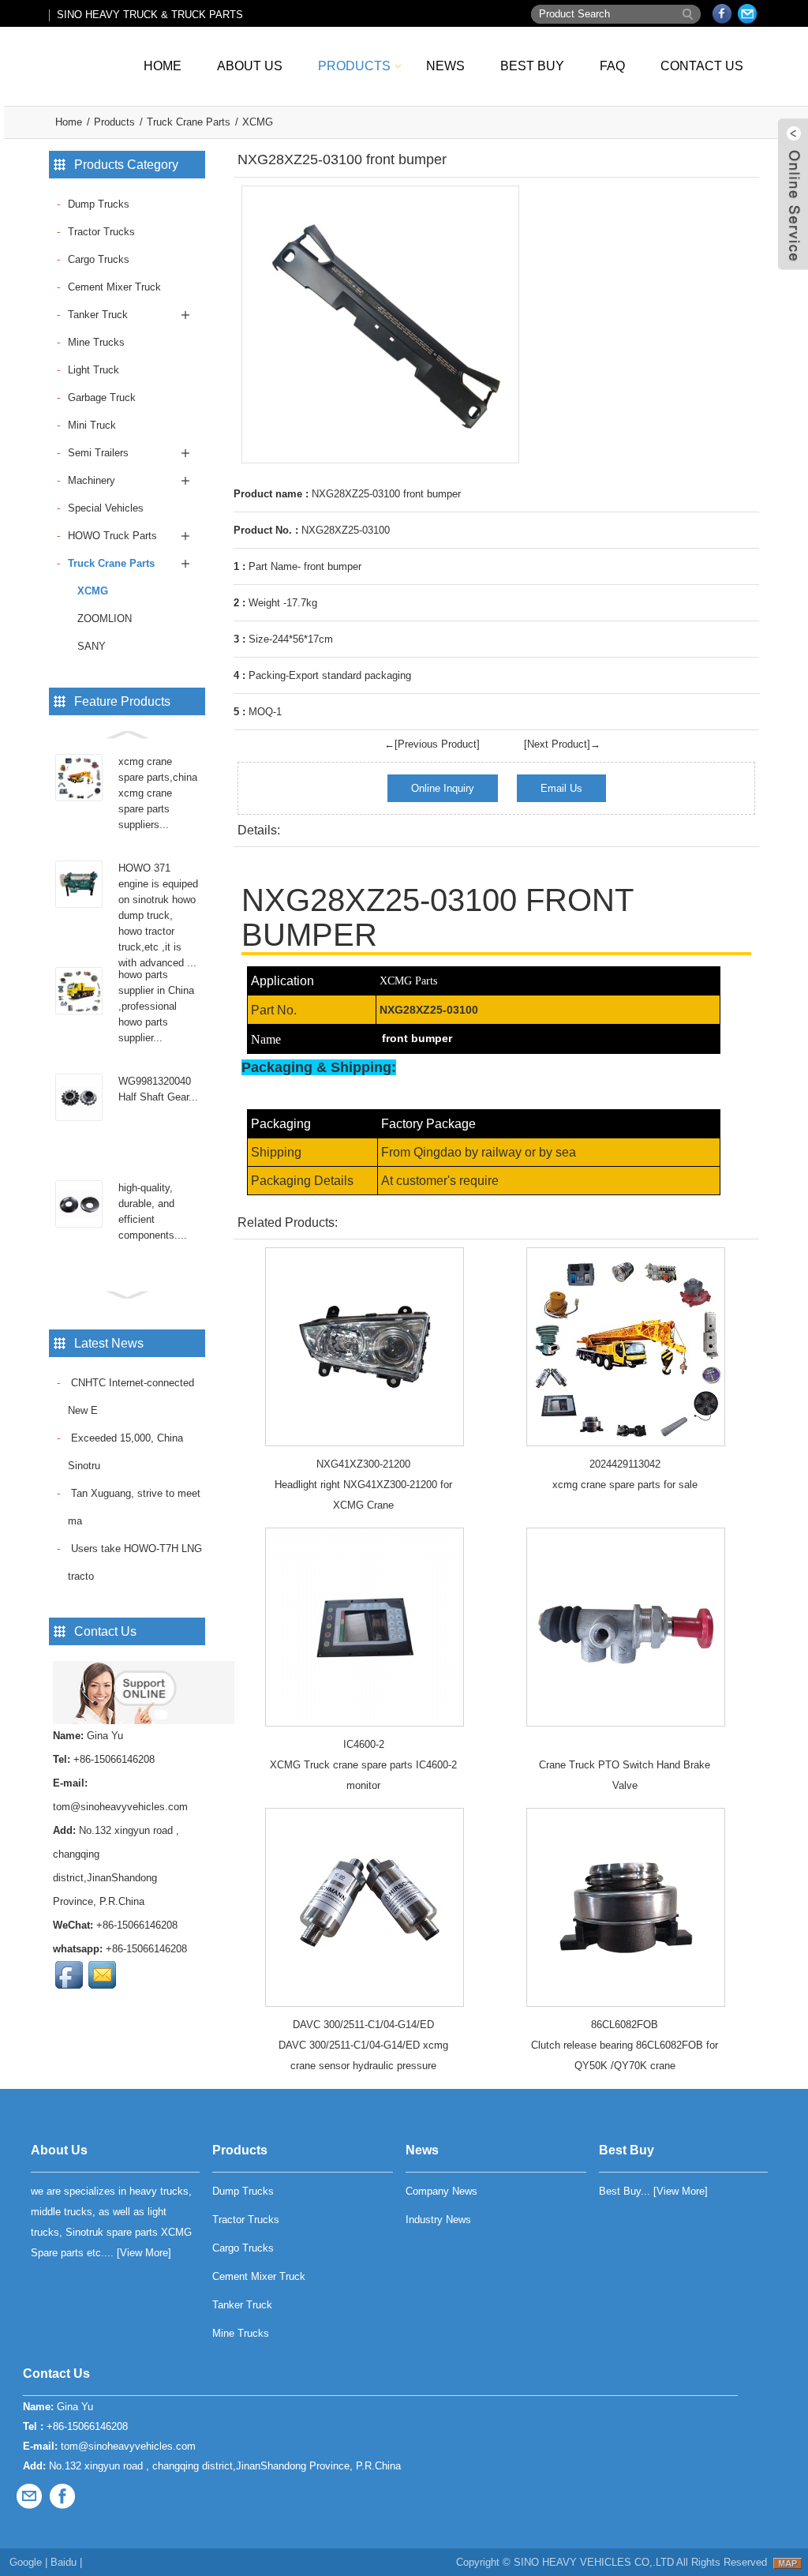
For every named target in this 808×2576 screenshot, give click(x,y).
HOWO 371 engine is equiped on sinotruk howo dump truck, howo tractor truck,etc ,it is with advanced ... (158, 915)
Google (26, 2562)
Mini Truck (92, 425)
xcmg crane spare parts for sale (625, 1485)
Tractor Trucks (101, 232)
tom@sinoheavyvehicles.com (120, 1807)
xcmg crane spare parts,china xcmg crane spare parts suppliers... (158, 793)
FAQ (612, 66)
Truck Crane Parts (189, 122)
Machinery (92, 480)
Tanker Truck (98, 315)
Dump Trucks (99, 204)
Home (163, 66)
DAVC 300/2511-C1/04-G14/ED (363, 2025)
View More (144, 2253)
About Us (250, 66)
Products (354, 66)
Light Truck (94, 370)
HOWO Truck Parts (112, 536)
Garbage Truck (102, 397)
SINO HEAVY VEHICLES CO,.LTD (594, 2562)
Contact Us (702, 66)
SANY (92, 646)
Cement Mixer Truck (114, 287)
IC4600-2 (364, 1744)
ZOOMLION (105, 619)
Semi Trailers (98, 453)
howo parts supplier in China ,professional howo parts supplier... (156, 1006)
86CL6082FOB (625, 2025)
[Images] (380, 324)
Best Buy (532, 66)
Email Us (561, 788)
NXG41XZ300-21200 (363, 1464)
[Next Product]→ (562, 744)
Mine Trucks (96, 342)
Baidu (64, 2562)
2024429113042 (625, 1464)
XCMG (258, 122)
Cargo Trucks (99, 259)
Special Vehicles (106, 508)
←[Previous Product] (432, 744)
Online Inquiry (443, 788)
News (445, 66)
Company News (441, 2191)
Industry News (438, 2220)
